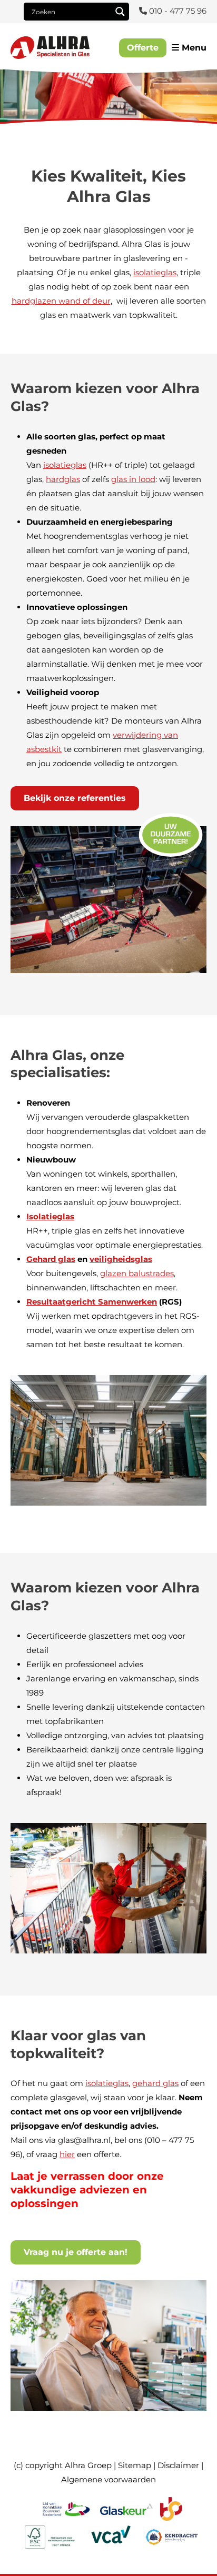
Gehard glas (51, 1259)
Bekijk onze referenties (75, 798)
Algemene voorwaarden (108, 2479)
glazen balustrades (137, 1273)
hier (67, 2154)
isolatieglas (155, 272)
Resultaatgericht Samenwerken (92, 1302)
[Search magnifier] (120, 12)
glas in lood (133, 479)
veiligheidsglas (121, 1259)
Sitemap (135, 2465)
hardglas (63, 479)
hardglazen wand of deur (61, 301)
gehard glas (155, 2083)
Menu (193, 48)
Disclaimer (178, 2465)
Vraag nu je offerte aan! (76, 2252)
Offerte (143, 48)
